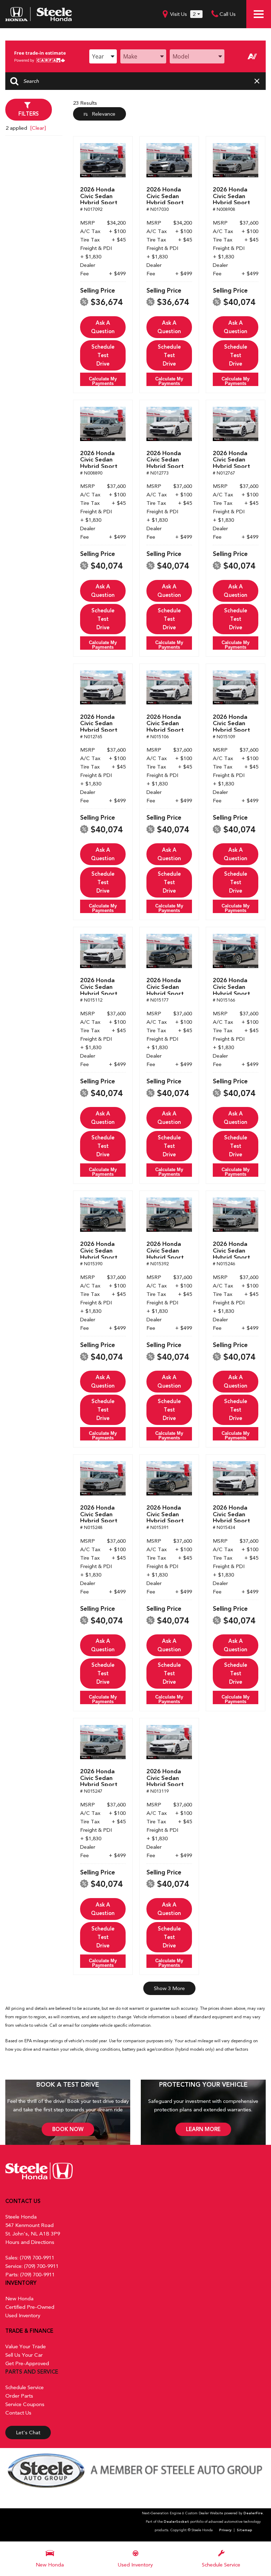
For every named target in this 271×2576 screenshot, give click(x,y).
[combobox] (103, 56)
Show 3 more (169, 1988)
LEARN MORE (203, 2129)
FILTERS (29, 114)
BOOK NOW (68, 2129)
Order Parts (19, 2396)
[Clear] (38, 128)
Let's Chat (28, 2433)
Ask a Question (103, 327)
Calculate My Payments (103, 381)
